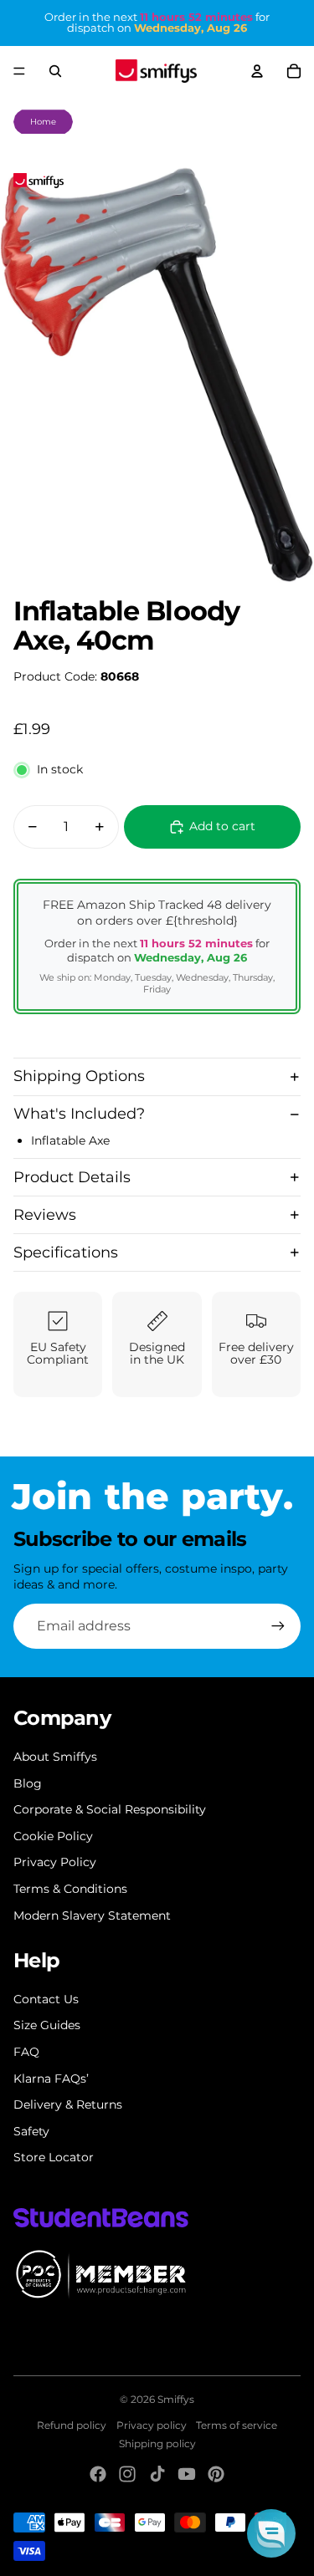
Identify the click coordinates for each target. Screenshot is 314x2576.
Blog (28, 1783)
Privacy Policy (55, 1862)
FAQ (26, 2052)
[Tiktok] (157, 2474)
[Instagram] (127, 2474)
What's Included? (79, 1114)
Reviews (45, 1215)
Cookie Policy (53, 1836)
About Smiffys (55, 1757)
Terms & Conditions (70, 1889)
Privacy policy (152, 2425)
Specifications (66, 1252)
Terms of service (237, 2425)
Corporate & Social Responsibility (110, 1809)
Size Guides (47, 2025)
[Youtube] (187, 2474)
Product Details (72, 1177)
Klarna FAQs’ (51, 2079)
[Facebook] (98, 2474)
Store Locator (54, 2157)
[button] (271, 2533)
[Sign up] (278, 1626)
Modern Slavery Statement (92, 1915)
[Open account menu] (257, 71)
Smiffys (176, 2399)
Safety (31, 2131)
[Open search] (55, 71)
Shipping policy (157, 2443)
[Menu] (19, 71)
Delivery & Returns (68, 2104)
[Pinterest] (216, 2474)
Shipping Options (79, 1076)
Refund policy (72, 2425)
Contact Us (46, 1999)
